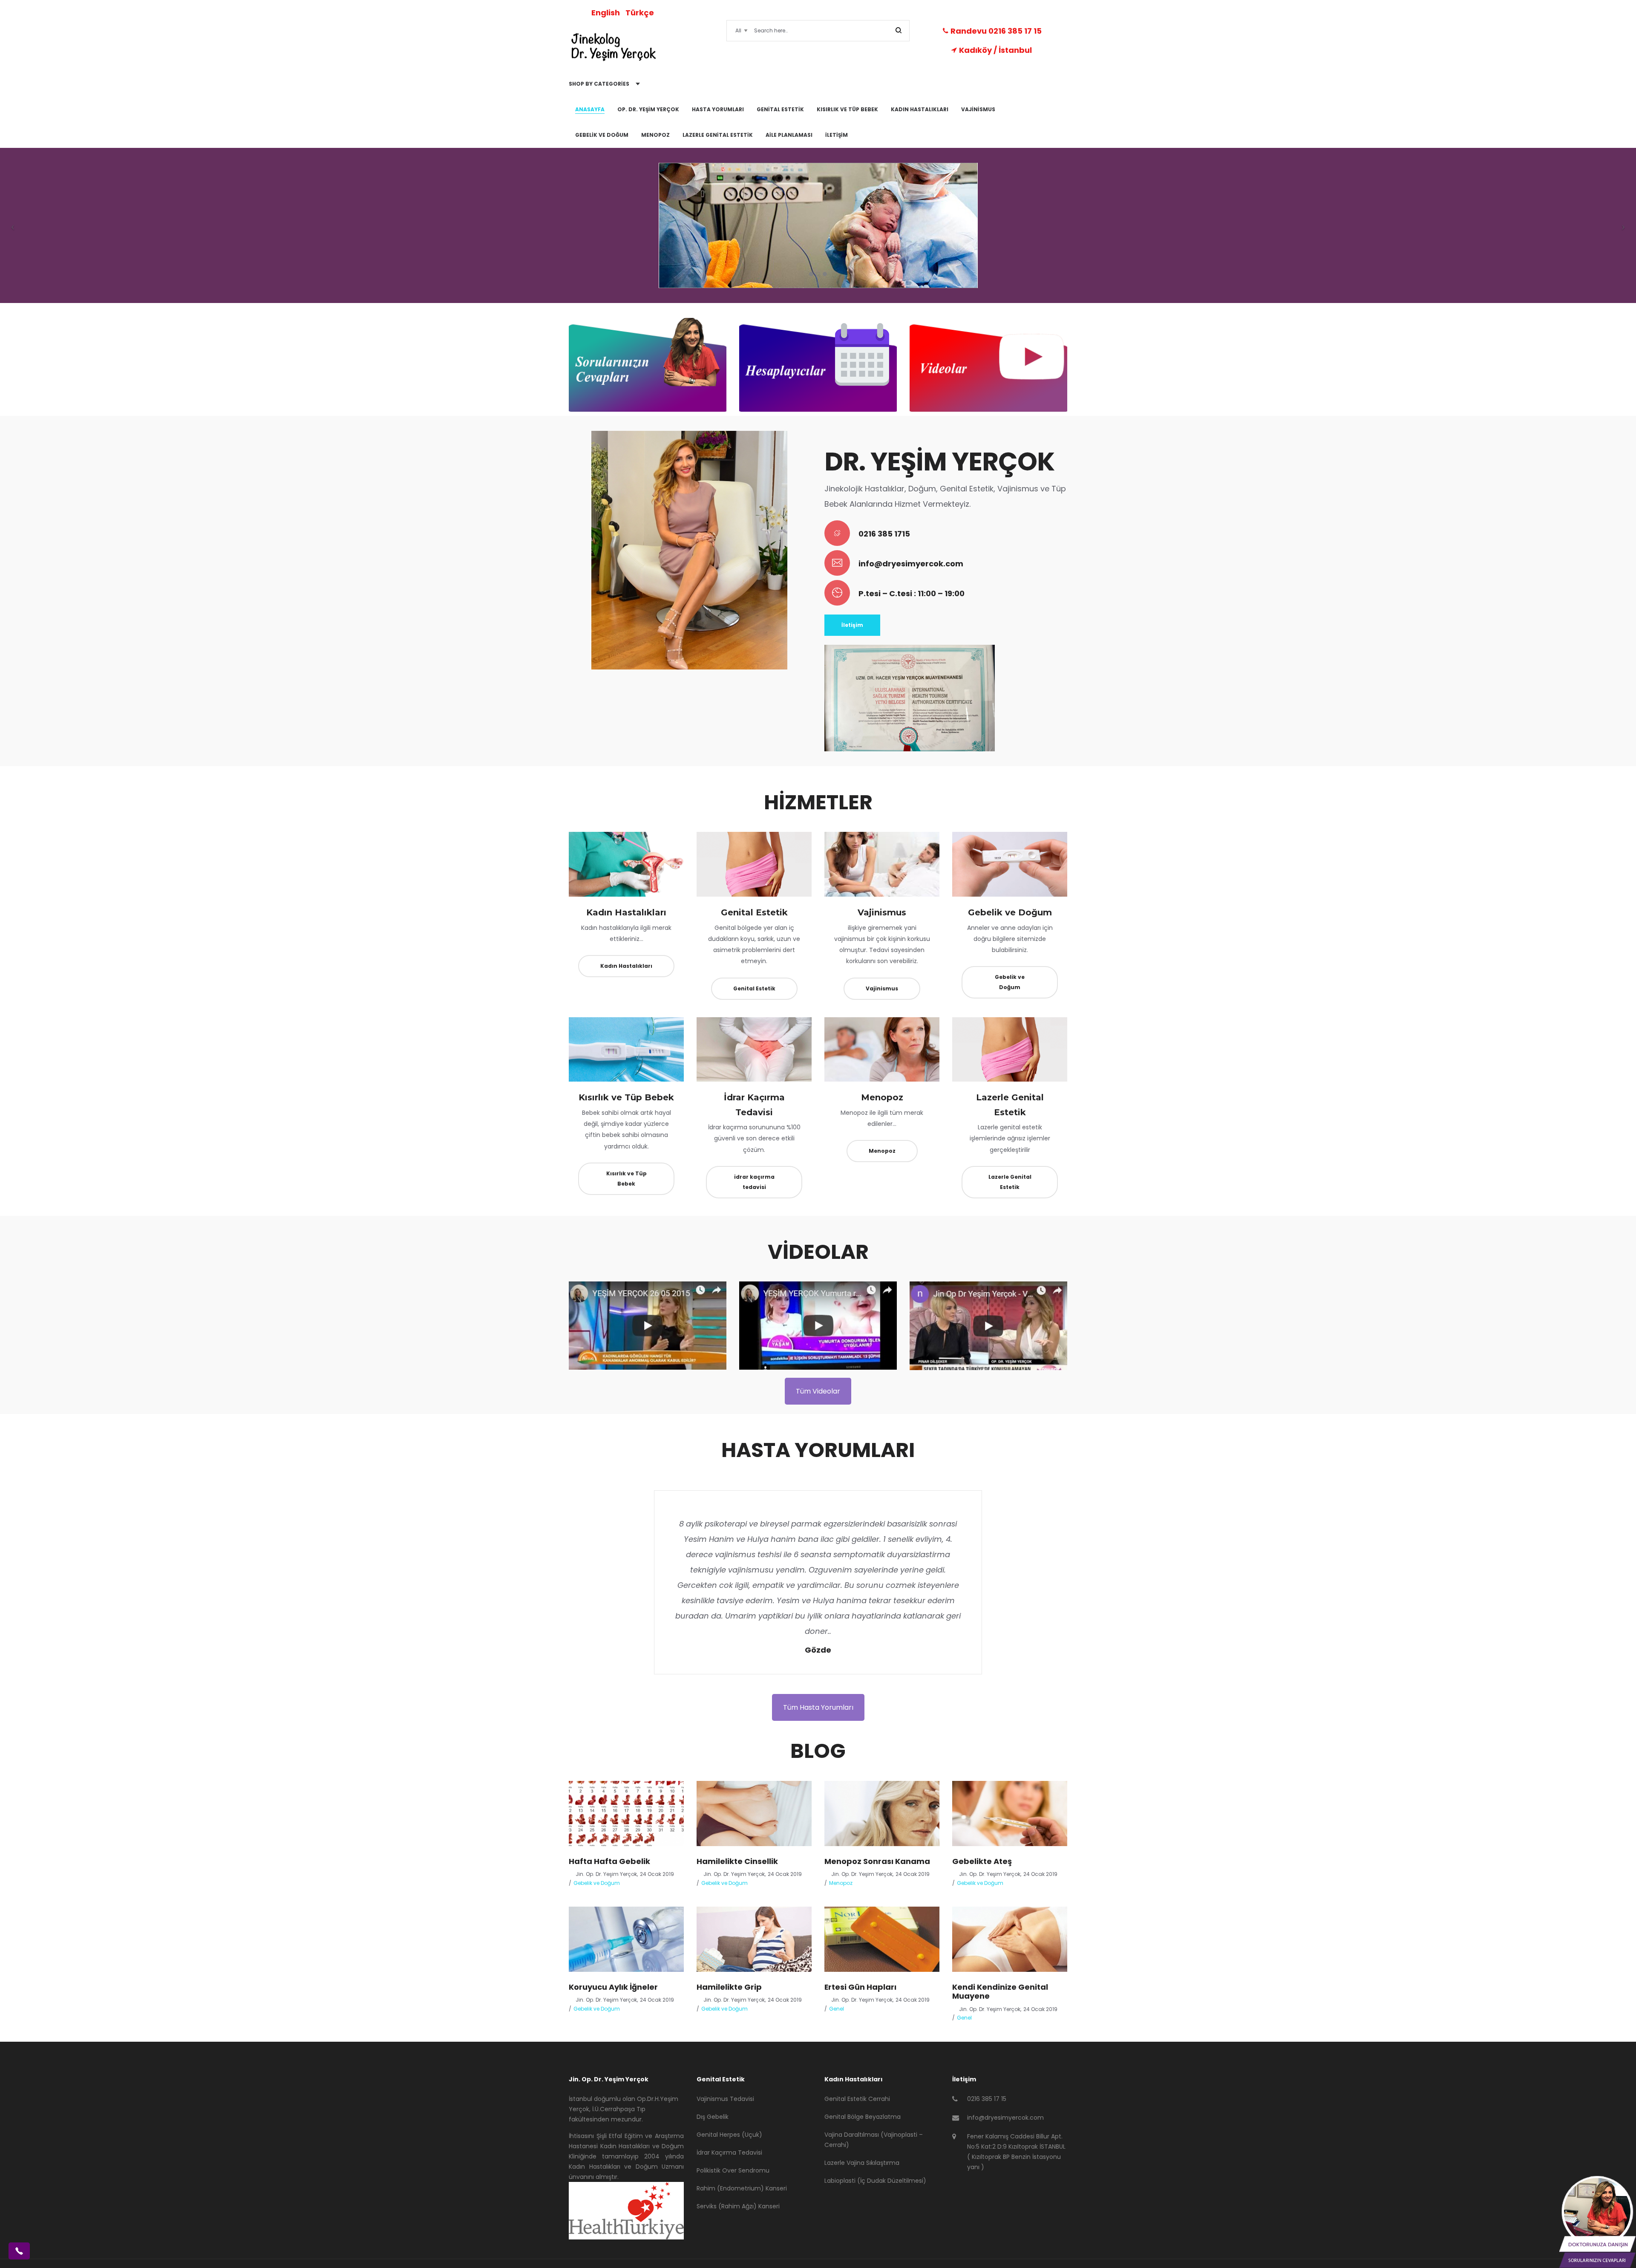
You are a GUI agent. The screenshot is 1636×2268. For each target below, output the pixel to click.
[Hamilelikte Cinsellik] (754, 1813)
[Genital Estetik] (754, 864)
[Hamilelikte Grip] (754, 1939)
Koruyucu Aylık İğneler (613, 1987)
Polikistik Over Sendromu (733, 2170)
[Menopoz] (882, 1049)
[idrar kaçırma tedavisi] (754, 1049)
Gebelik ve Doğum (1010, 912)
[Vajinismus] (882, 864)
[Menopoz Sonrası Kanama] (882, 1813)
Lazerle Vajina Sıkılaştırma (862, 2163)
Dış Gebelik (713, 2117)
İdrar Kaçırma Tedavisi (729, 2153)
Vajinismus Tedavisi (725, 2099)
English (606, 13)
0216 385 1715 (884, 534)
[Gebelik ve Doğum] (1010, 864)
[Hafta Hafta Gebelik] (626, 1813)
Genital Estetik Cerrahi (857, 2099)
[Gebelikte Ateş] (1010, 1813)
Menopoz (882, 1097)
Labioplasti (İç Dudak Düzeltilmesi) (875, 2181)
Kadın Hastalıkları (626, 912)
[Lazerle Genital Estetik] (1010, 1049)
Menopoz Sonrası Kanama (877, 1861)
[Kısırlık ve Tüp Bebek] (626, 1049)
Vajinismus (882, 912)
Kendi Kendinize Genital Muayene (1000, 1992)
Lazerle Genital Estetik (1010, 1182)
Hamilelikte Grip (729, 1987)
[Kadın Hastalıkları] (626, 864)
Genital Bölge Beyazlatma (863, 2117)
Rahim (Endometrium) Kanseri (742, 2188)
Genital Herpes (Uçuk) (729, 2135)
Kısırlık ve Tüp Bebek (626, 1097)
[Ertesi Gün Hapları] (882, 1939)
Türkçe (640, 13)
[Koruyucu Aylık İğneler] (626, 1939)
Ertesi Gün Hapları (860, 1987)
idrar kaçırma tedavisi (754, 1182)
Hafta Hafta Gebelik (609, 1861)
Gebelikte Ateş (982, 1861)
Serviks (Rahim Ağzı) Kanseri (738, 2206)
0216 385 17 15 (987, 2099)
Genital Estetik (754, 912)
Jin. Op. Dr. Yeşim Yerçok (603, 1874)
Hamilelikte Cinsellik (737, 1861)
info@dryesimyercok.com (911, 564)
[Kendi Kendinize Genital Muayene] (1010, 1939)
